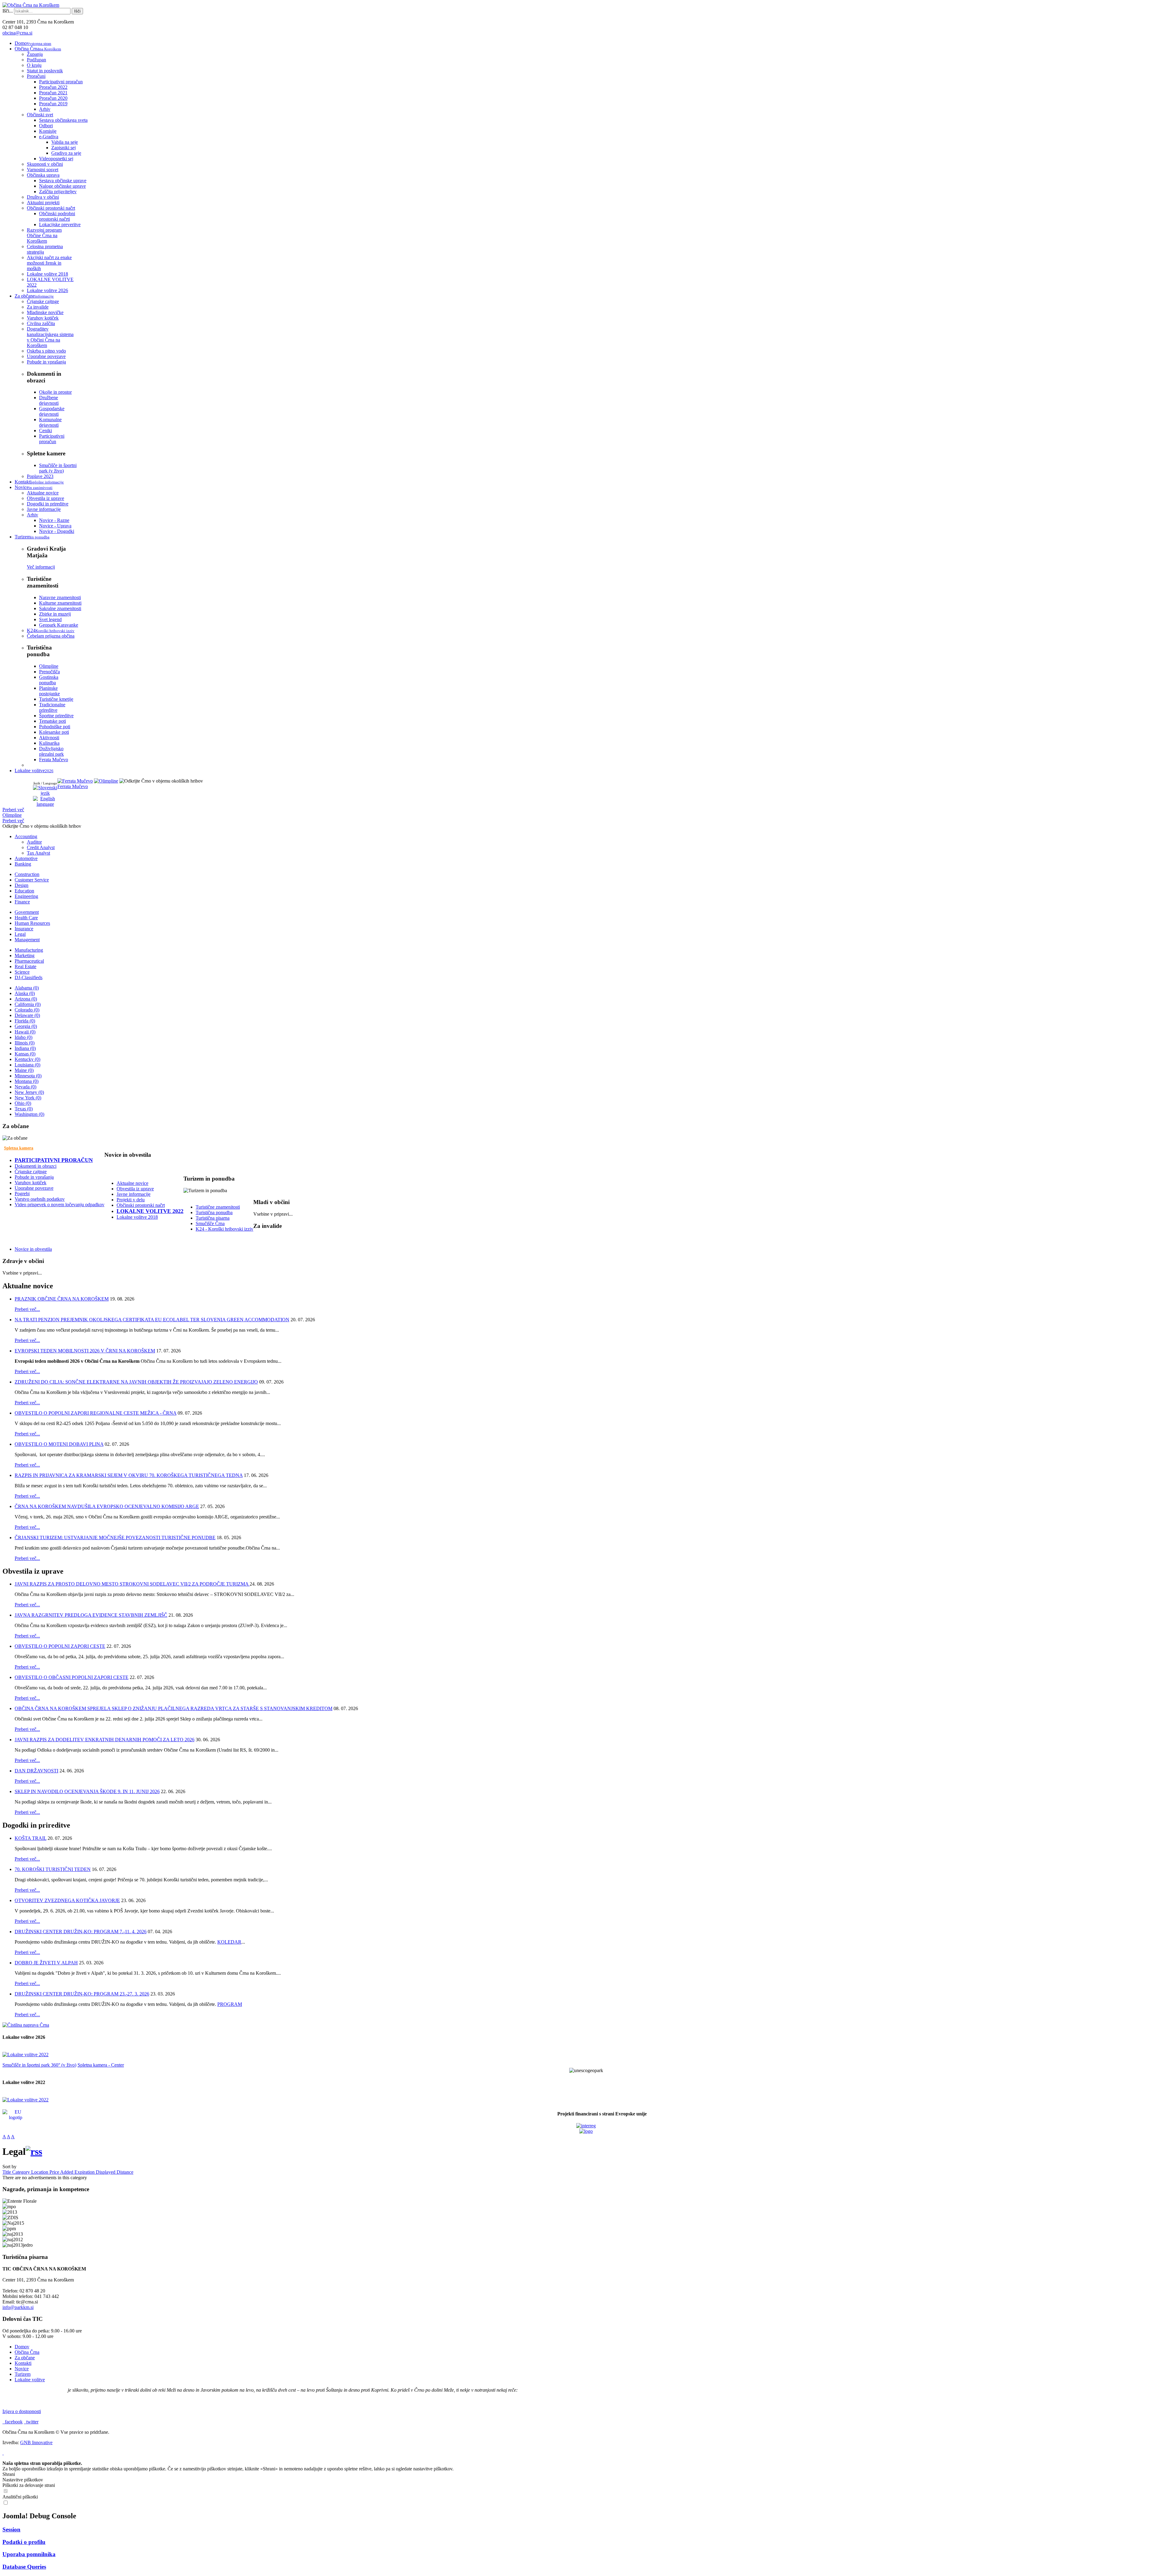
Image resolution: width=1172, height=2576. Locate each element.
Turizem (23, 2374)
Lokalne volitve (30, 2380)
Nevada (25, 1087)
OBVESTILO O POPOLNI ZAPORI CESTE (60, 1646)
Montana (27, 1081)
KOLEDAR (229, 1942)
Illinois (25, 1043)
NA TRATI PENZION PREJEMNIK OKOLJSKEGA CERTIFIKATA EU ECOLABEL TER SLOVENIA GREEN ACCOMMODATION (152, 1320)
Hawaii (25, 1032)
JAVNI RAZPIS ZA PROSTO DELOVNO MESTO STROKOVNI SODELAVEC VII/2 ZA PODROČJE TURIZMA (132, 1584)
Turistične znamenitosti (218, 1207)
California (28, 1004)
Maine (24, 1070)
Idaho (24, 1037)
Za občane (25, 2358)
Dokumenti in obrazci (36, 1166)
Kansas (25, 1054)
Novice (22, 2369)
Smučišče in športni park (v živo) (58, 468)
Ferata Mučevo (54, 760)
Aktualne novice (132, 1183)
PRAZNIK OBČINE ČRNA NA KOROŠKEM (62, 1299)
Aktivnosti (49, 738)
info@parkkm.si (18, 2307)
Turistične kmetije (56, 699)
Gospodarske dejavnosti (52, 411)
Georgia (26, 1026)
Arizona (26, 999)
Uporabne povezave (34, 1188)
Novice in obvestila (33, 1249)
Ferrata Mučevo (73, 786)
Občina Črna (27, 2352)
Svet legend (50, 619)
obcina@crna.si (17, 33)
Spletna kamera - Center (101, 2065)
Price (55, 2172)
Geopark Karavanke (59, 625)
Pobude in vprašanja (34, 1177)
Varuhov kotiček (31, 1183)
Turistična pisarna (213, 1218)
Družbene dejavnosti (49, 400)
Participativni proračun (52, 439)
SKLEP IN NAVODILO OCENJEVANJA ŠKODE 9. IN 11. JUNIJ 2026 (87, 1791)
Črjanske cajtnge (31, 1172)
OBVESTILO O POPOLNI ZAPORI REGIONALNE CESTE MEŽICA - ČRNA (96, 1413)
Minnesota (28, 1076)
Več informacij (41, 567)
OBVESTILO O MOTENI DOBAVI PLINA (59, 1444)
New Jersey (29, 1092)
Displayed (106, 2172)
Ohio (23, 1103)
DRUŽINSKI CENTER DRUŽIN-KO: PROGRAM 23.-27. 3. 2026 (82, 1994)
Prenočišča (49, 672)
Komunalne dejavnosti (50, 422)
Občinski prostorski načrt (141, 1205)
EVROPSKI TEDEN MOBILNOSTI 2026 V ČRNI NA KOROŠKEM (85, 1351)
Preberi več (13, 810)
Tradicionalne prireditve (52, 707)
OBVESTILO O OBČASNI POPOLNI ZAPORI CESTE (72, 1677)
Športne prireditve (56, 716)
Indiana (25, 1048)
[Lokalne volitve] (25, 2055)
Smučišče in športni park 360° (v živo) (39, 2065)
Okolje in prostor (55, 392)
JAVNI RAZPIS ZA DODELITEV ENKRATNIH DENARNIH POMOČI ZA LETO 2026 (105, 1740)
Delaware (27, 1015)
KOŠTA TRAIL (31, 1838)
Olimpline (49, 666)
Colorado (27, 1010)
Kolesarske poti (54, 732)
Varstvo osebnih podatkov (40, 1199)
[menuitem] (33, 43)
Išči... (8, 11)
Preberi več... (27, 1309)
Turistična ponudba (214, 1212)
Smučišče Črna (210, 1223)
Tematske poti (52, 721)
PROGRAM (230, 2004)
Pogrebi (22, 1194)
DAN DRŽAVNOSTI (36, 1771)
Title (7, 2172)
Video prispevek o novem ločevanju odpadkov (60, 1205)
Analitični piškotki (20, 2497)
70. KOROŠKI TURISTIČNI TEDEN (53, 1869)
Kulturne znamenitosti (60, 603)
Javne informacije (134, 1194)
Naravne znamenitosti (60, 597)
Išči (77, 11)
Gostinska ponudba (49, 680)
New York (28, 1098)
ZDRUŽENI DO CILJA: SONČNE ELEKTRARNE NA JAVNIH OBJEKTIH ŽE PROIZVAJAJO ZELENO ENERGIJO (136, 1382)
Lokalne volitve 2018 (137, 1217)
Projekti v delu (131, 1200)
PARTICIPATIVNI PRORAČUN (54, 1160)
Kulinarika (49, 743)
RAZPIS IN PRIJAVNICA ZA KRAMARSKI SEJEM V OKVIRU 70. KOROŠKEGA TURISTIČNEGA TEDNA (129, 1475)
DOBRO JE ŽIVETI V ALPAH (46, 1963)
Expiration (85, 2172)
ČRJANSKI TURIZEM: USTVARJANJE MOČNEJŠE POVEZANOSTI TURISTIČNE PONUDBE (115, 1538)
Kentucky (27, 1059)
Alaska (25, 993)
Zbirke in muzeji (55, 614)
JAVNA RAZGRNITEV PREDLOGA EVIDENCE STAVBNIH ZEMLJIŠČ (91, 1615)
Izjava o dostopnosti (22, 2411)
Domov (22, 2347)
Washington (29, 1114)
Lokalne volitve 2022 (150, 1211)
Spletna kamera (19, 1148)
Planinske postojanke (49, 691)
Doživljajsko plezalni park (51, 751)
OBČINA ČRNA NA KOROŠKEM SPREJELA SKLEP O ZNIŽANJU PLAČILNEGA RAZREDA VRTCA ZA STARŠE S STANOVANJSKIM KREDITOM (174, 1708)
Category (22, 2172)
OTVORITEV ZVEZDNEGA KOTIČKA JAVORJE (67, 1900)
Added (67, 2172)
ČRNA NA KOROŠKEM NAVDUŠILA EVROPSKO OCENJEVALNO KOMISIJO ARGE (107, 1506)
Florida (25, 1021)
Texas (24, 1109)
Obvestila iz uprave (135, 1189)
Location (40, 2172)
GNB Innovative (36, 2442)
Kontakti (23, 2363)
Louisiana (27, 1065)
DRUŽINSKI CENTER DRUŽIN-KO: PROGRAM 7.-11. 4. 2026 (81, 1932)
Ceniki (45, 431)
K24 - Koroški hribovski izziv (224, 1229)
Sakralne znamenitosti (60, 608)
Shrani (9, 2474)
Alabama (27, 988)
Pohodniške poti (55, 727)
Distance (125, 2172)
